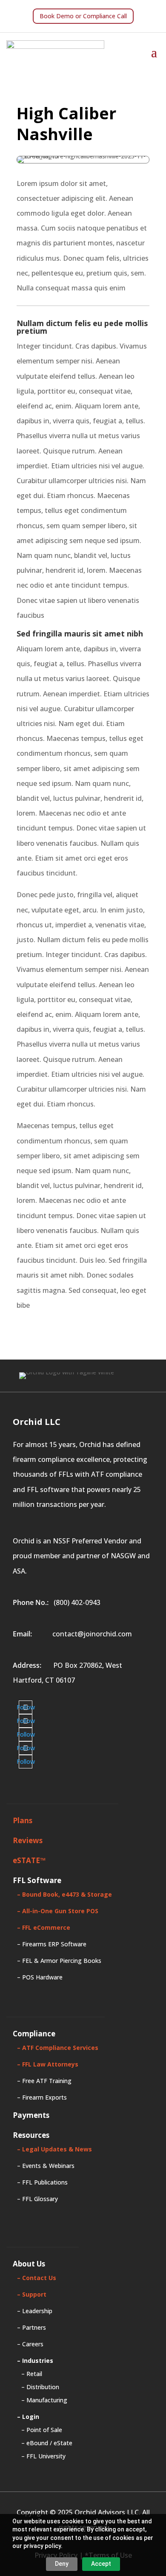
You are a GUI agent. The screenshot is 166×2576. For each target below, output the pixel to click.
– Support (32, 2294)
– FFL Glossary (37, 2199)
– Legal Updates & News (54, 2149)
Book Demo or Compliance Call (83, 16)
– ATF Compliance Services (58, 2048)
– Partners (31, 2327)
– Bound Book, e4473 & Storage (64, 1894)
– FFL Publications (42, 2182)
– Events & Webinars (46, 2166)
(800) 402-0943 (77, 1602)
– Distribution (40, 2387)
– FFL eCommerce (44, 1927)
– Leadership (35, 2311)
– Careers (30, 2344)
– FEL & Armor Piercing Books (59, 1961)
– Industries (35, 2361)
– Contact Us (37, 2278)
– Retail (32, 2374)
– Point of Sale (42, 2430)
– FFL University (43, 2456)
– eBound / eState (47, 2443)
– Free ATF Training (44, 2081)
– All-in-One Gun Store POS (58, 1911)
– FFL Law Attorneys (48, 2064)
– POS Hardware (40, 1977)
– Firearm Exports (42, 2097)
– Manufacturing (44, 2400)
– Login (28, 2417)
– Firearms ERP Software (52, 1944)
